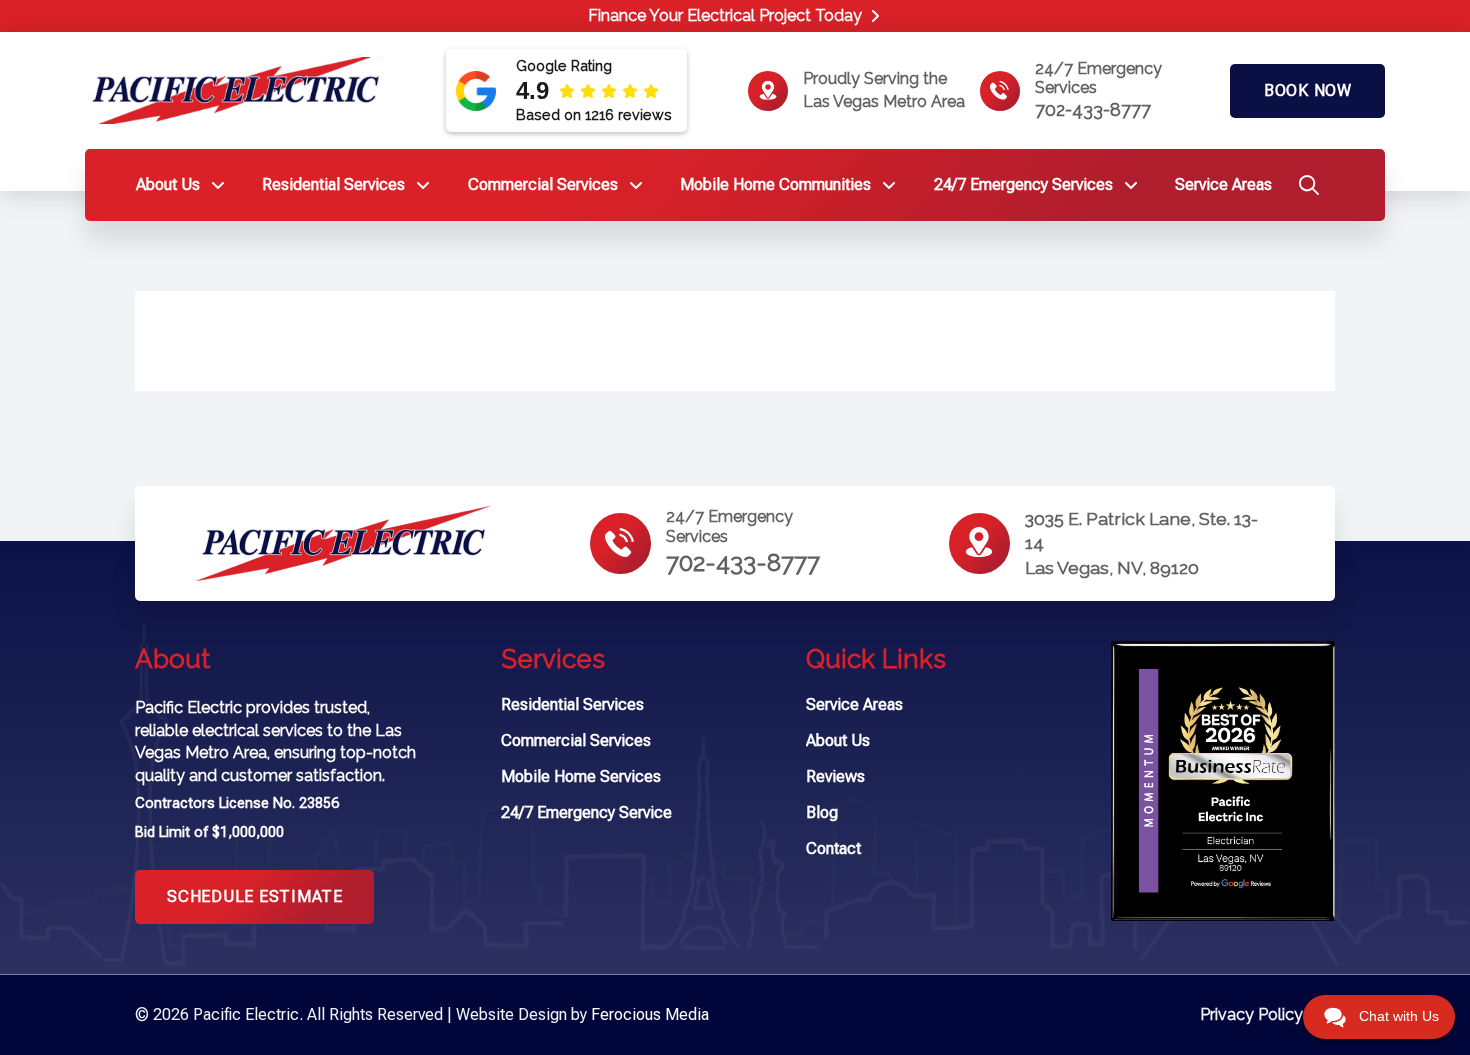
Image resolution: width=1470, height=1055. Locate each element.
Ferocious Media (650, 1014)
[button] (1304, 190)
